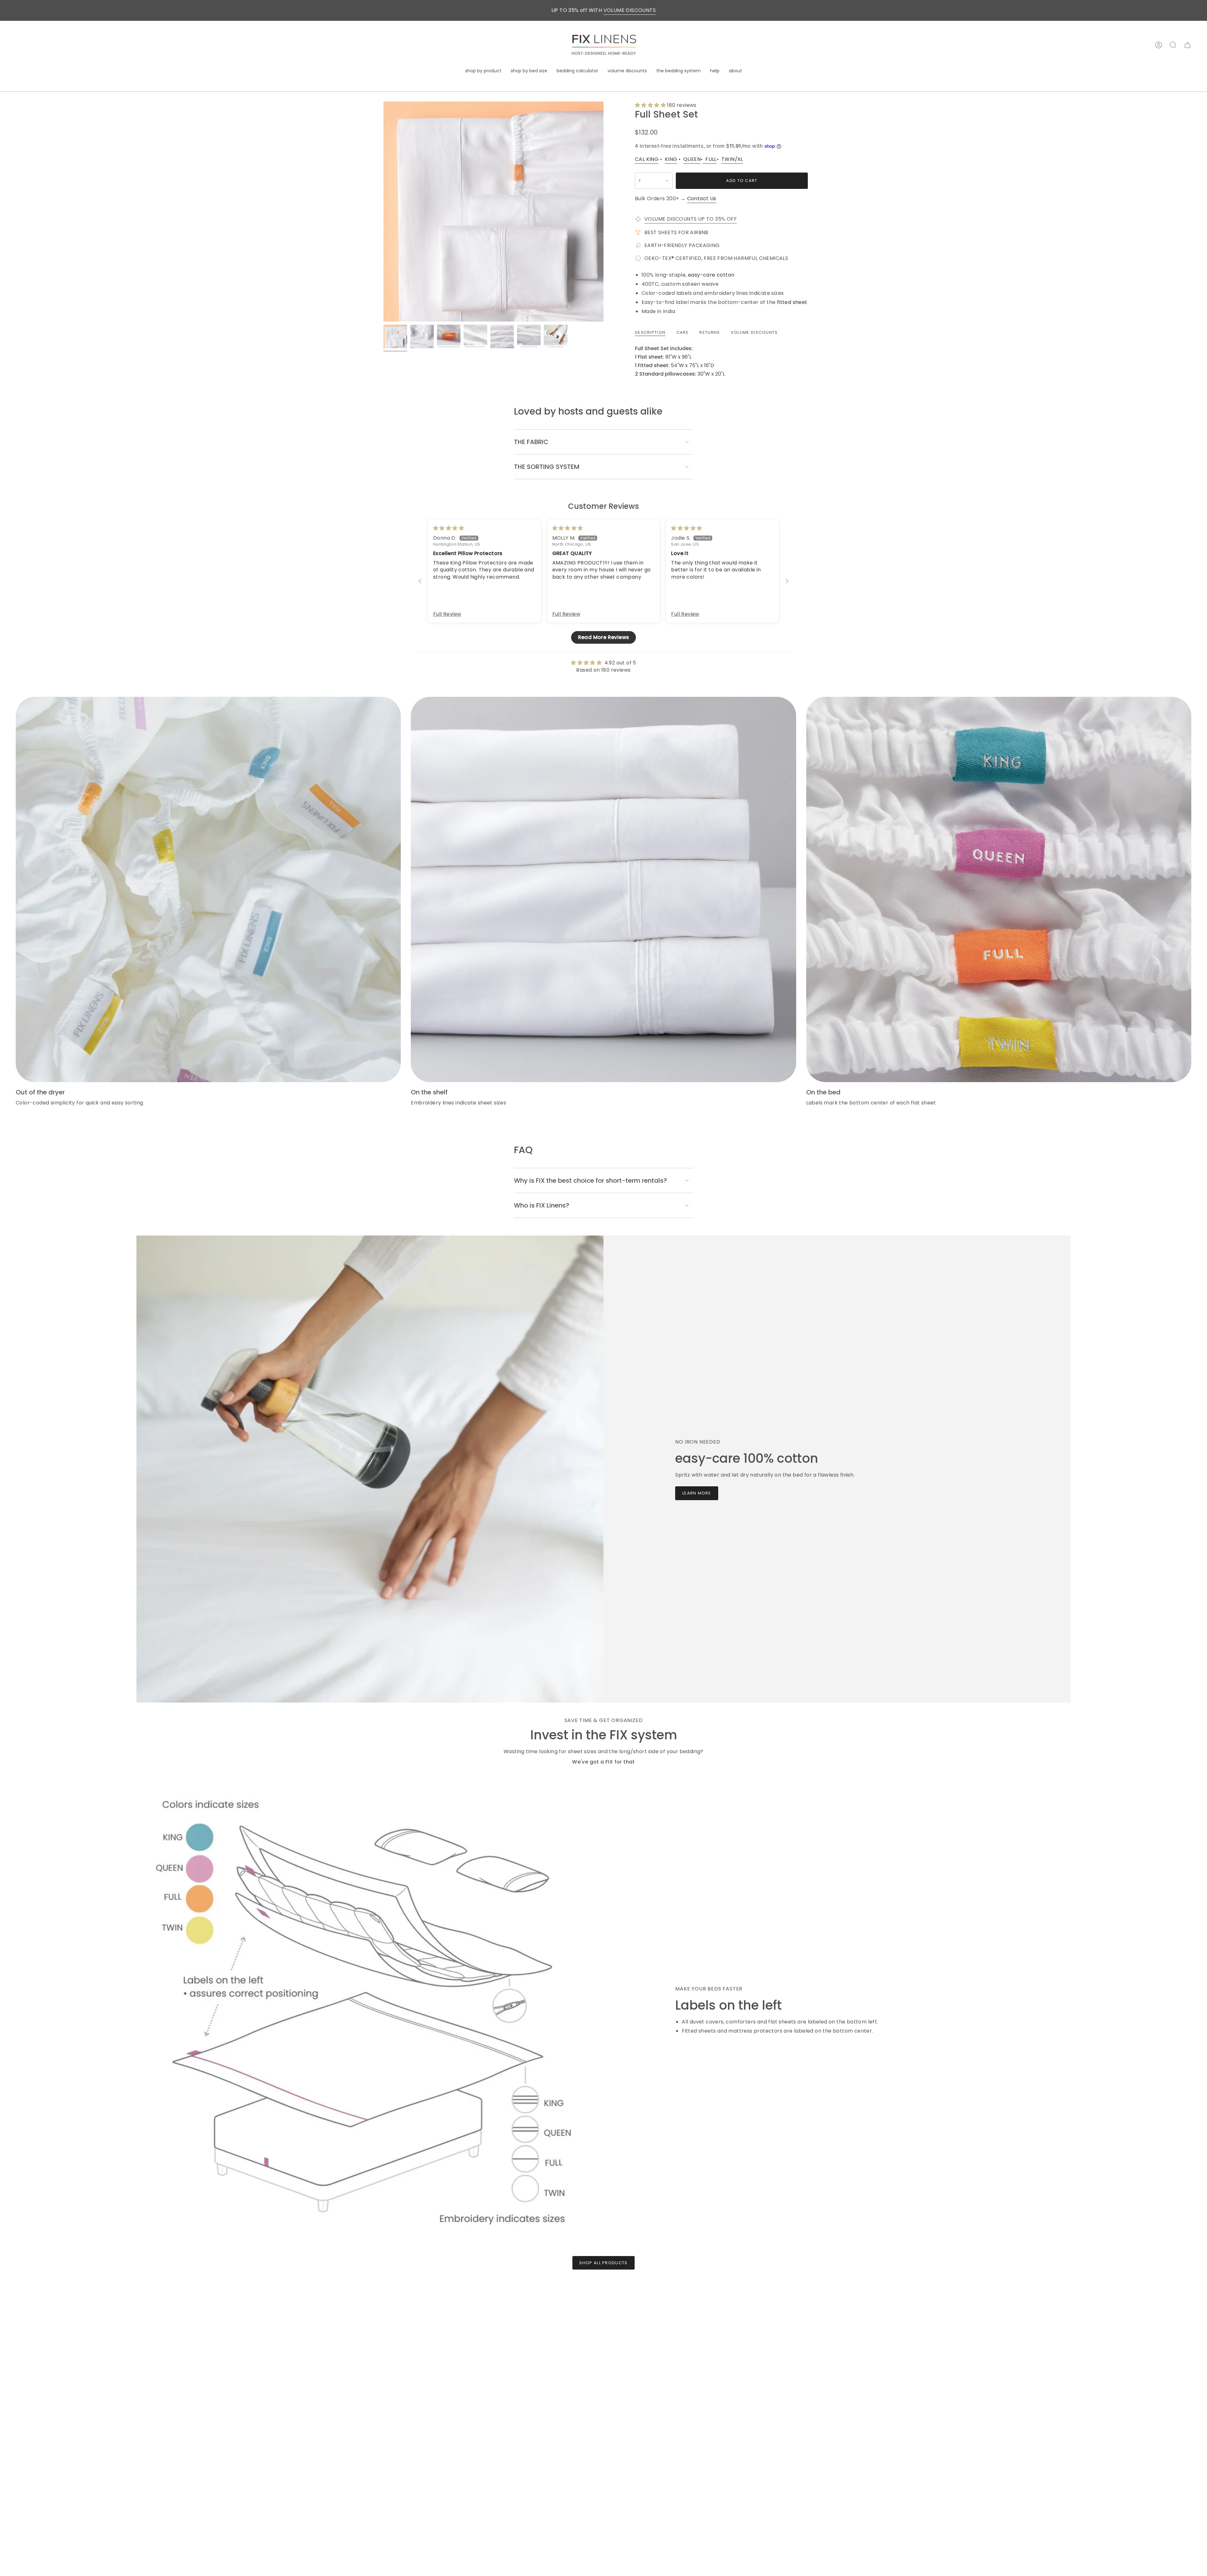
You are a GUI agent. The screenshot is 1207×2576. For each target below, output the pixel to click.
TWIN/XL (732, 159)
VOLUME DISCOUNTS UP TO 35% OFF (691, 219)
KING (671, 159)
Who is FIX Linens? (542, 1205)
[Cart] (1188, 45)
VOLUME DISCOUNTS (630, 10)
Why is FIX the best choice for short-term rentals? (590, 1181)
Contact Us (702, 198)
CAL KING (647, 159)
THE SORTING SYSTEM (547, 467)
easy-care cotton (711, 275)
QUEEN (692, 159)
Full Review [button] (447, 614)
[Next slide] (787, 581)
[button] (483, 71)
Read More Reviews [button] (604, 637)
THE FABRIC (531, 442)
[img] (449, 528)
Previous (383, 212)
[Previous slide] (420, 581)
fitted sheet (792, 302)
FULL (709, 159)
